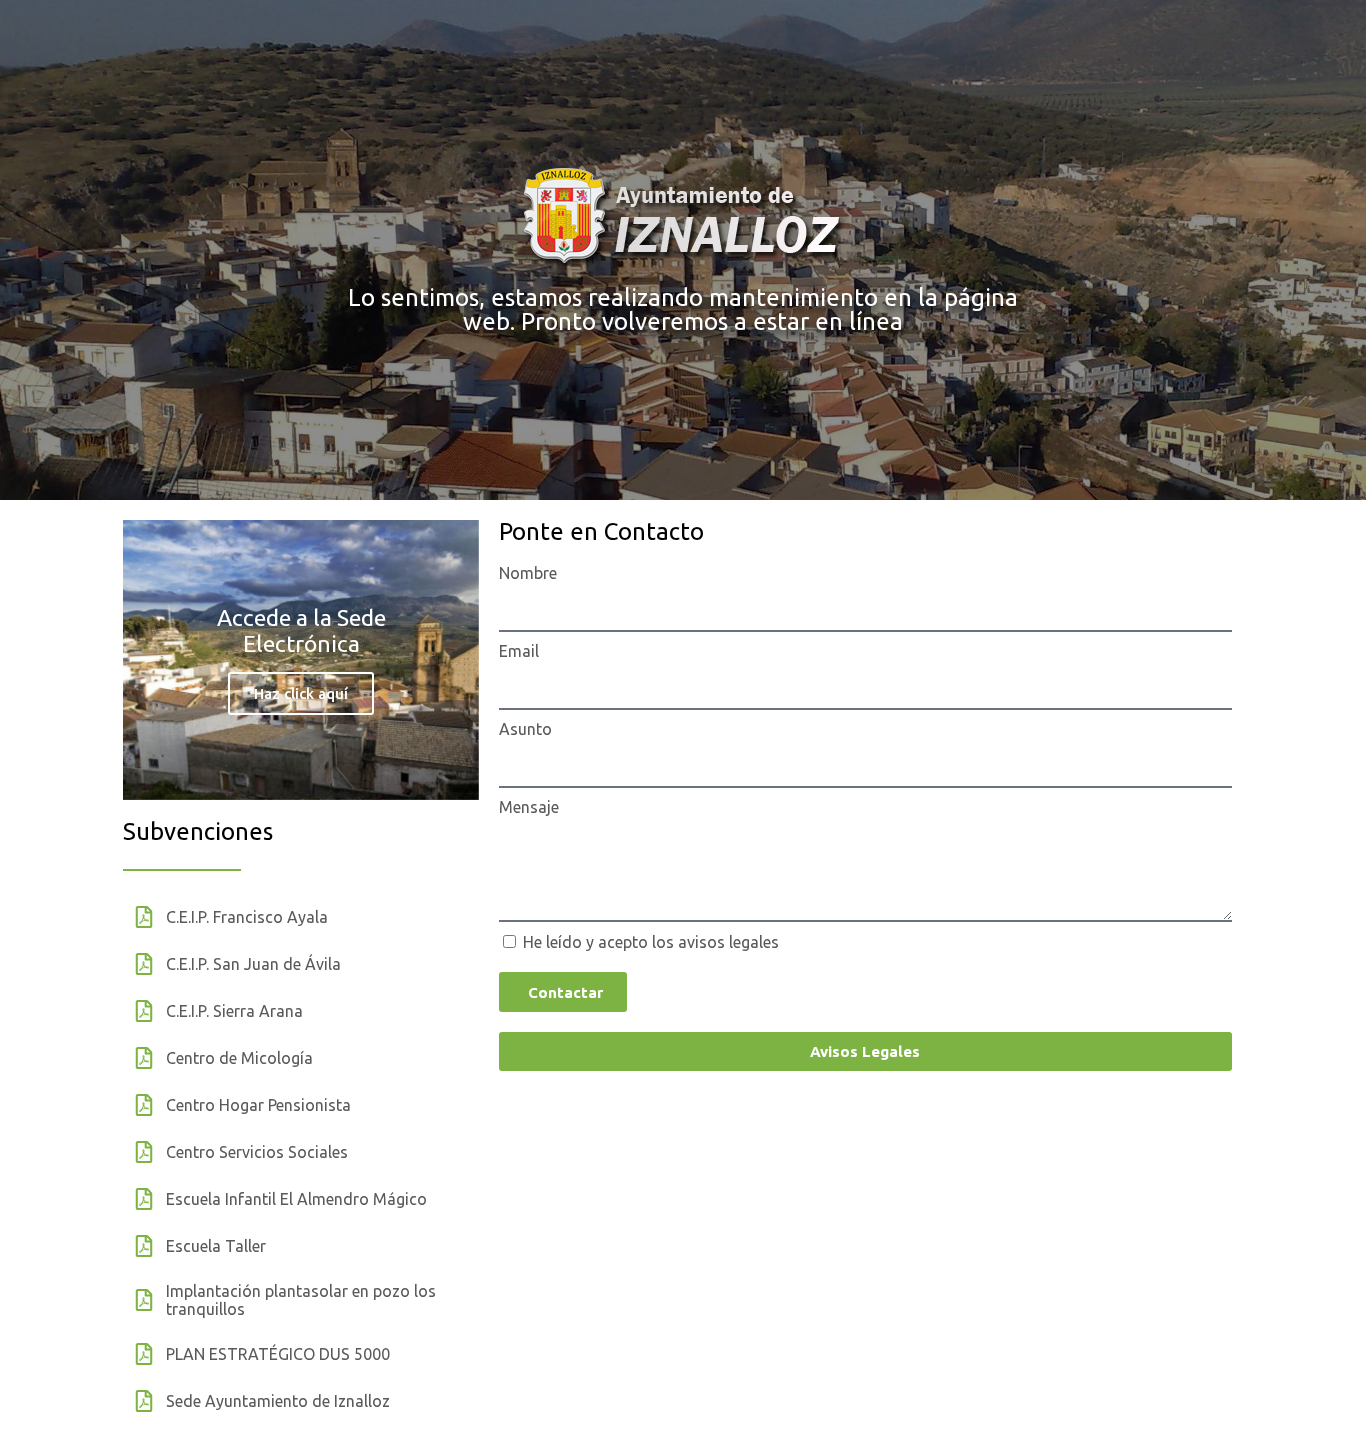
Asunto (525, 729)
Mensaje (529, 807)
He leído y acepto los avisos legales (651, 942)
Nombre (528, 573)
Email (519, 651)
